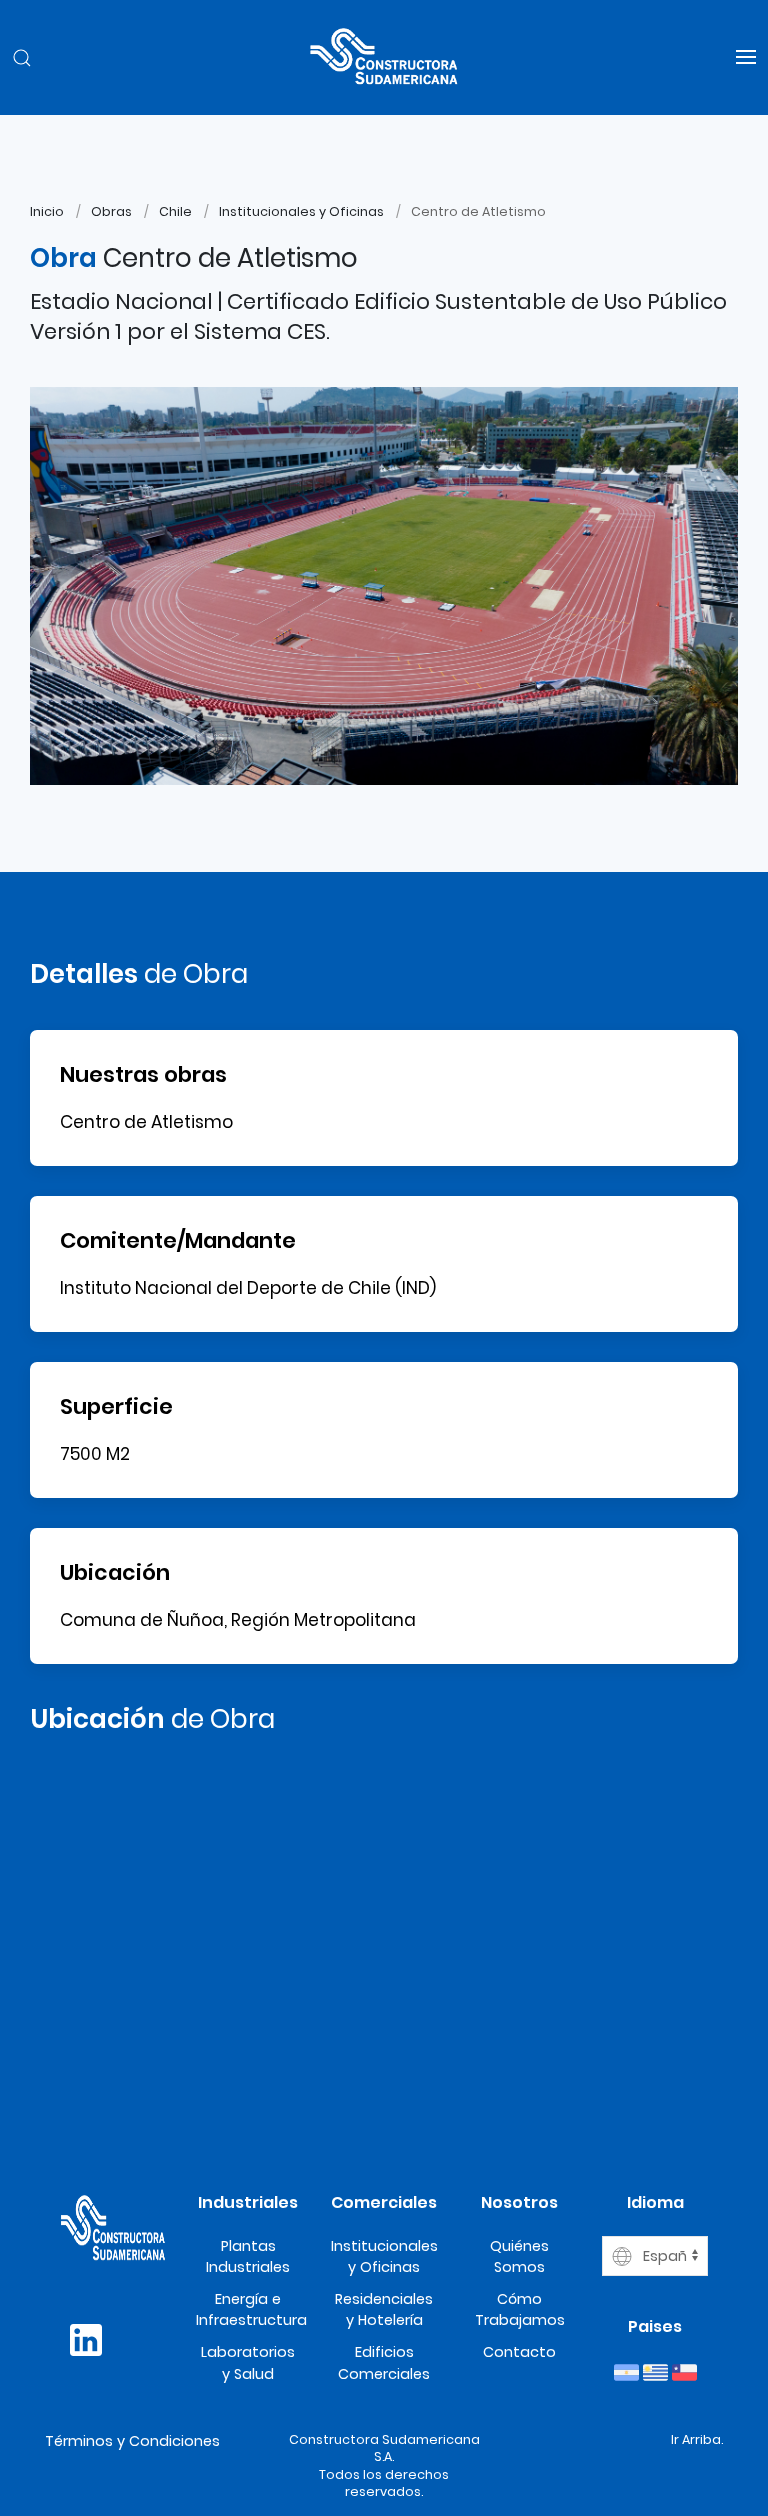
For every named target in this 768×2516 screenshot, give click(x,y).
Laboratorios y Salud (248, 2363)
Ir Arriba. (697, 2439)
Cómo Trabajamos (520, 2310)
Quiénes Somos (519, 2257)
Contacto (519, 2352)
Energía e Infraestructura (251, 2310)
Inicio (47, 211)
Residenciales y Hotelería (384, 2310)
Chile (175, 211)
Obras (111, 211)
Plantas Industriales (248, 2257)
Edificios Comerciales (384, 2363)
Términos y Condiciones (132, 2441)
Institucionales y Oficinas (301, 211)
